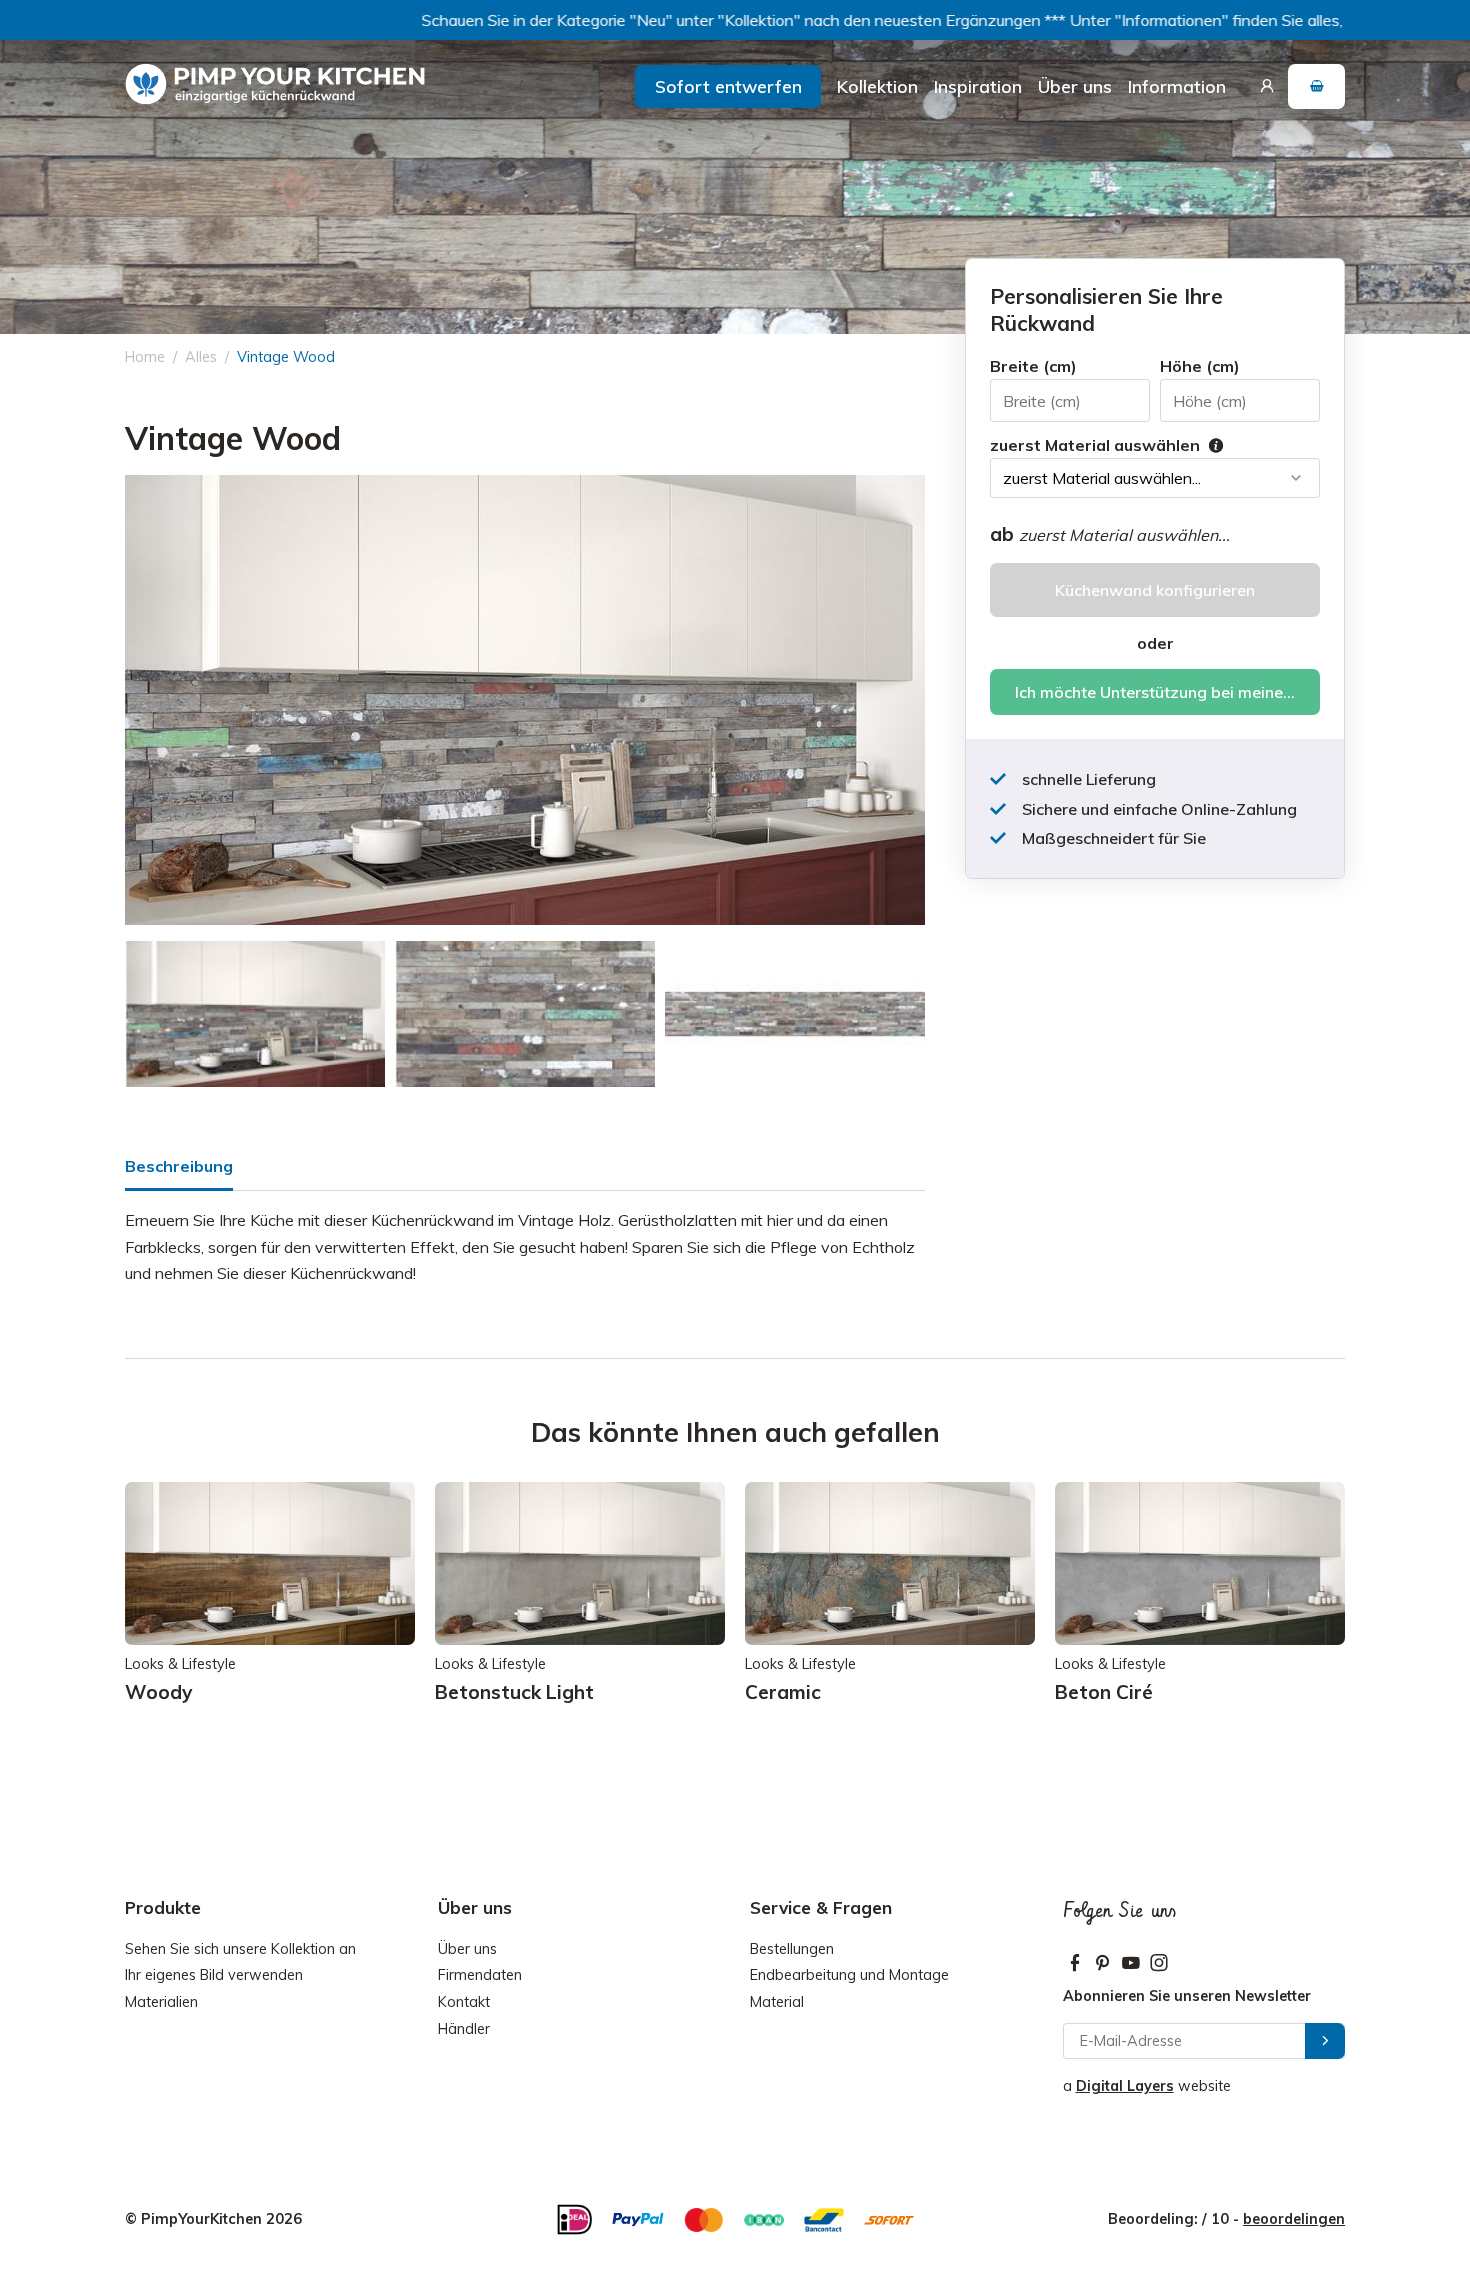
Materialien (161, 2002)
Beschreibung (179, 1166)
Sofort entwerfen (728, 86)
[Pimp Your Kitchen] (275, 84)
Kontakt (464, 2002)
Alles (201, 357)
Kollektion (877, 86)
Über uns (1075, 86)
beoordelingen (1294, 2219)
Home (145, 357)
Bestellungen (792, 1949)
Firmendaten (480, 1975)
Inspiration (978, 86)
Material (777, 2002)
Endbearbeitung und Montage (849, 1975)
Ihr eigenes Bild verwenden (214, 1975)
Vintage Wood (286, 357)
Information (1177, 86)
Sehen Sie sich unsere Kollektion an (240, 1949)
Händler (464, 2029)
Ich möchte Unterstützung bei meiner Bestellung (1167, 692)
